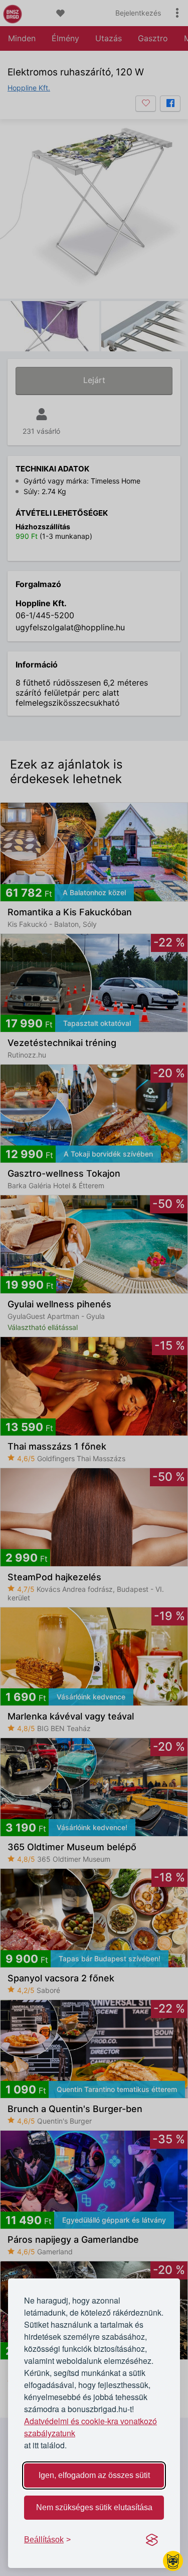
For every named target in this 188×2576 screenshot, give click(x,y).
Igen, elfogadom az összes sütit (94, 2475)
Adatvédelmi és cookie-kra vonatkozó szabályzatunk (90, 2427)
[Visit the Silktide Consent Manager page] (152, 2540)
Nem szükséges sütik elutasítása (94, 2507)
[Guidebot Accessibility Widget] (173, 2561)
